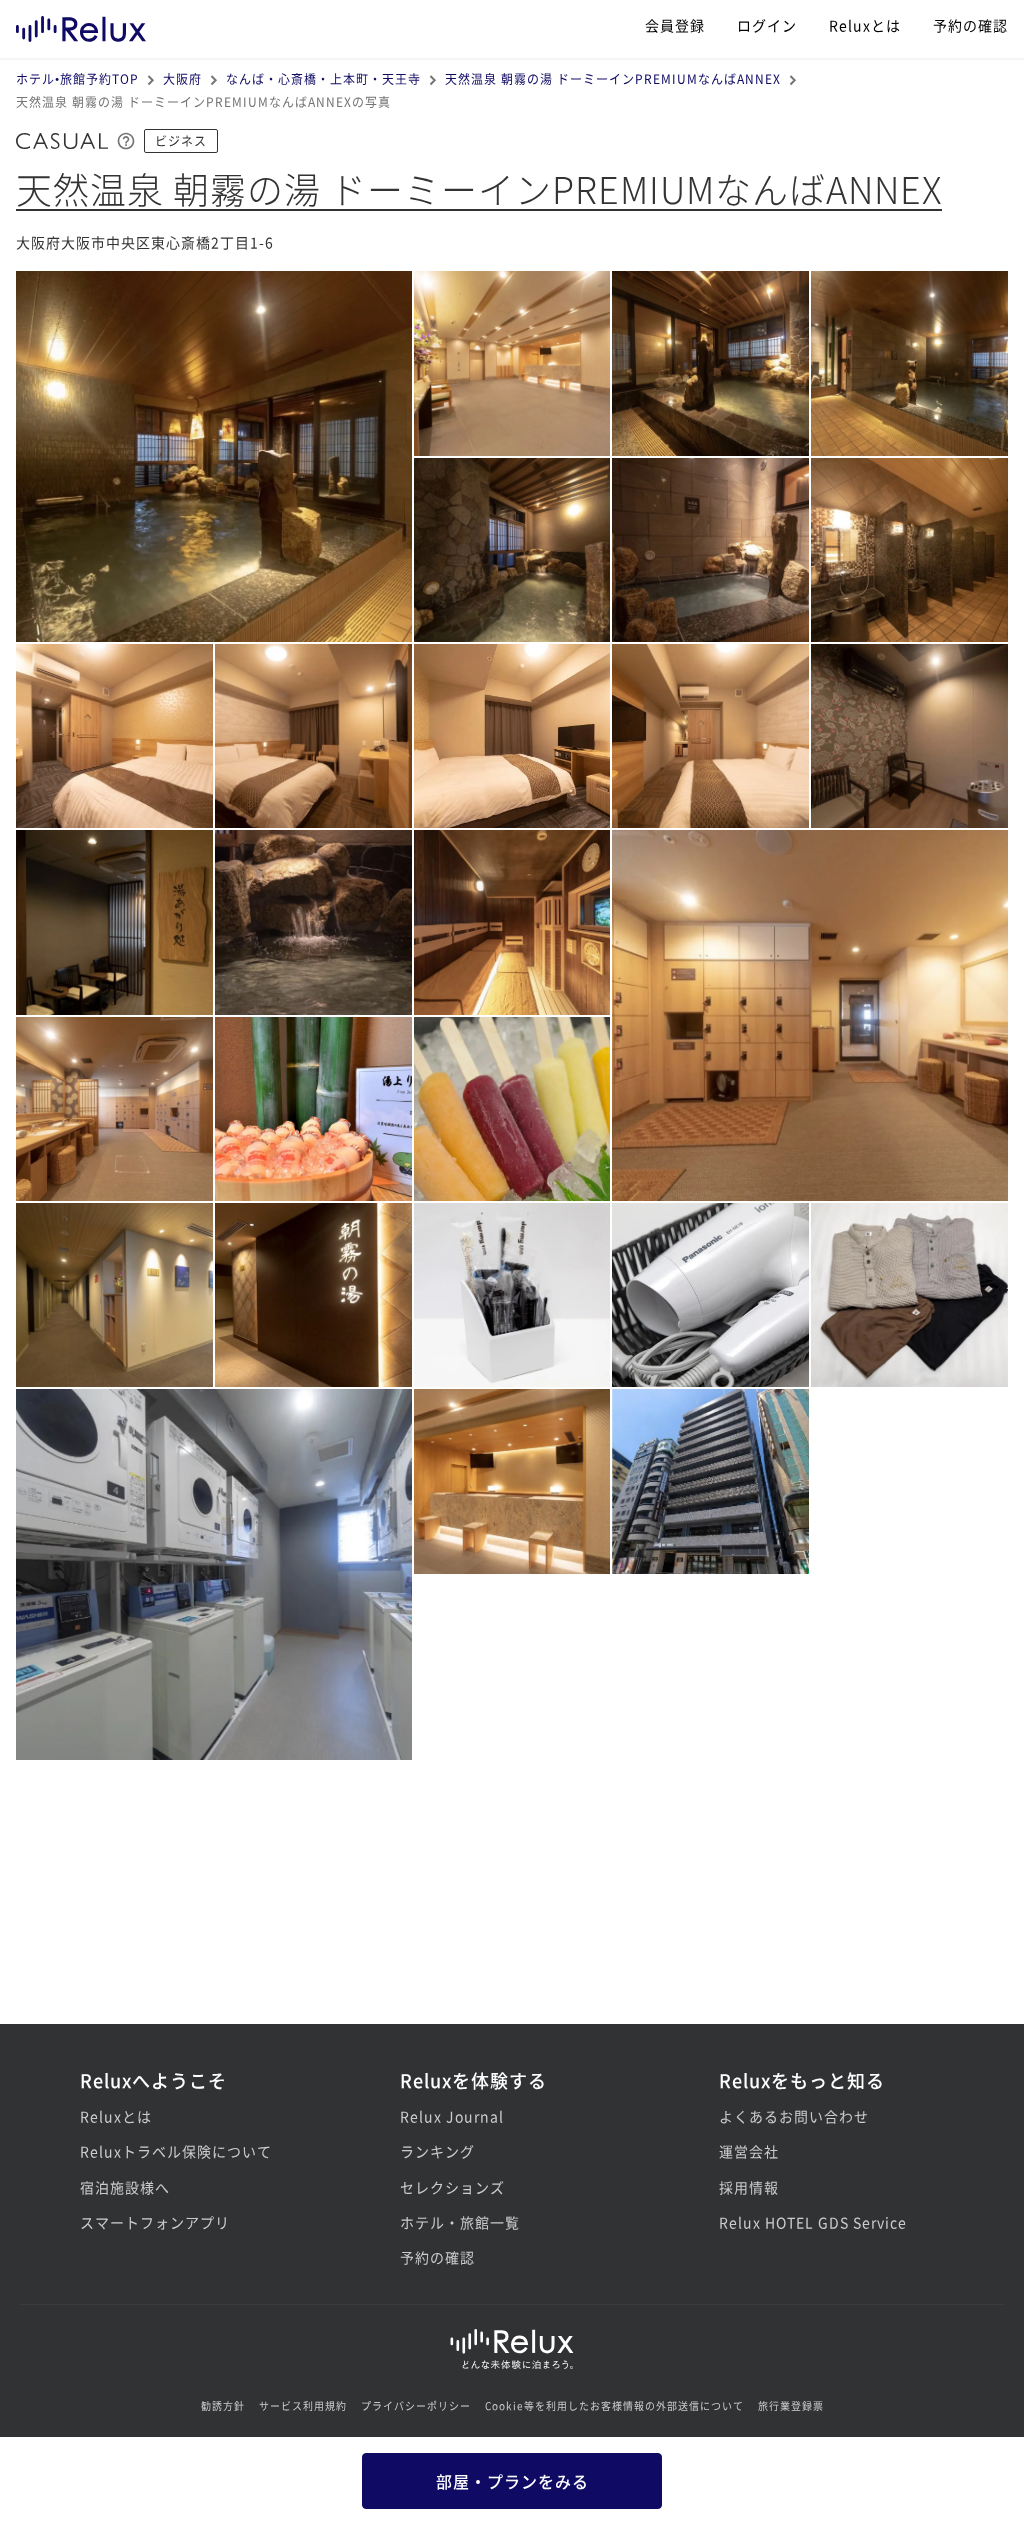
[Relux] (81, 24)
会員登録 (675, 25)
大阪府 (182, 78)
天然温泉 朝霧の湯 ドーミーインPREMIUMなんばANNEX (613, 78)
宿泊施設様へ (125, 2187)
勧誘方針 (223, 2405)
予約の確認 (970, 25)
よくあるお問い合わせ (794, 2116)
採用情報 (749, 2187)
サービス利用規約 (303, 2405)
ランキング (437, 2151)
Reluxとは (865, 25)
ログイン (767, 25)
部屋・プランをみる (512, 2481)
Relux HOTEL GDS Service (813, 2222)
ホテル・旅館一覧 (460, 2222)
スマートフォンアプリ (155, 2222)
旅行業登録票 (791, 2405)
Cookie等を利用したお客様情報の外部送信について (614, 2405)
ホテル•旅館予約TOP (77, 78)
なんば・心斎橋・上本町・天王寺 (323, 78)
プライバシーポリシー (416, 2405)
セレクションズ (452, 2187)
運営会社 (749, 2151)
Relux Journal (452, 2116)
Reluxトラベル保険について (176, 2151)
